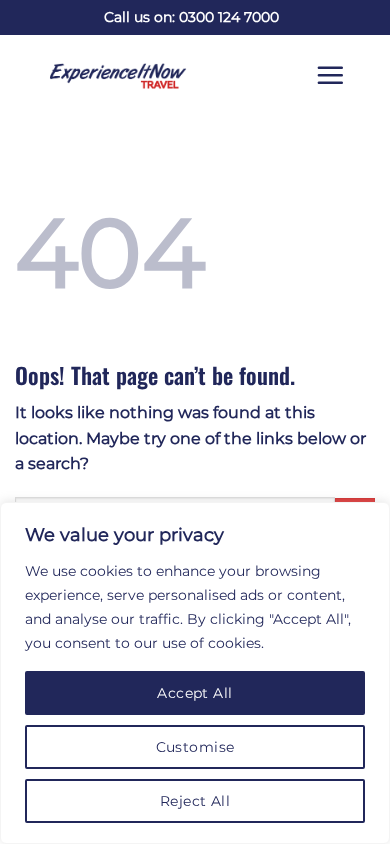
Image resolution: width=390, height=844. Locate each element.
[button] (345, 75)
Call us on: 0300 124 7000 (191, 17)
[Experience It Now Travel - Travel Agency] (103, 76)
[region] (195, 673)
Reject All (195, 801)
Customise (195, 747)
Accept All (194, 693)
